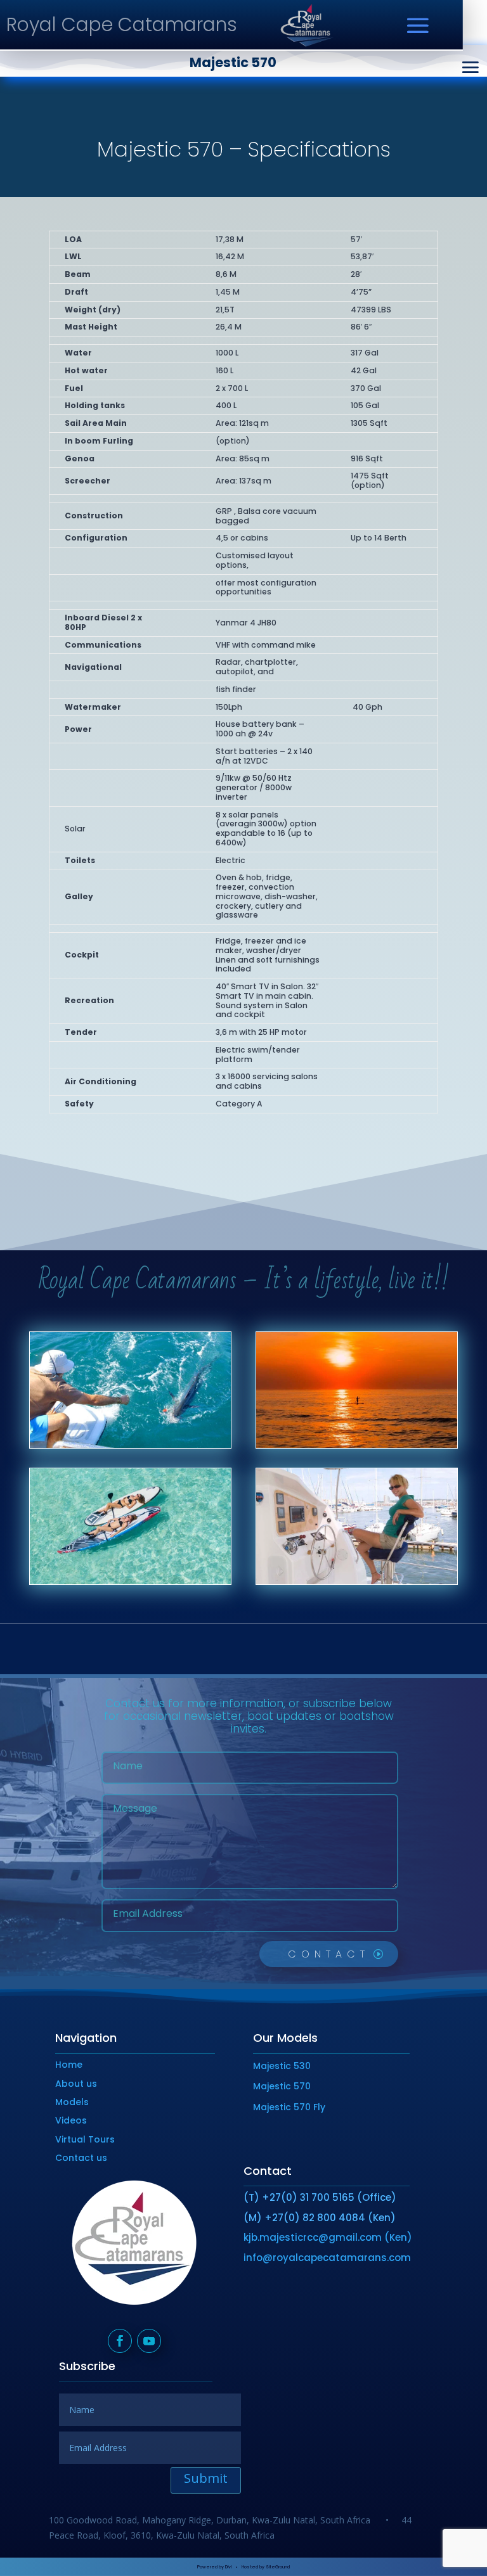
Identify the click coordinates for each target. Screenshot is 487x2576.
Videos (71, 2120)
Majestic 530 (282, 2066)
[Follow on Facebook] (120, 2341)
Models (72, 2102)
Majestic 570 (282, 2086)
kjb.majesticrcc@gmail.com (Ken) (328, 2237)
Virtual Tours (85, 2139)
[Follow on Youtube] (149, 2341)
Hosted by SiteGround (266, 2567)
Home (69, 2065)
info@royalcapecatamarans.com (327, 2258)
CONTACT (329, 1954)
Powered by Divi (214, 2567)
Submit (206, 2478)
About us (76, 2084)
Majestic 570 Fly (289, 2107)
